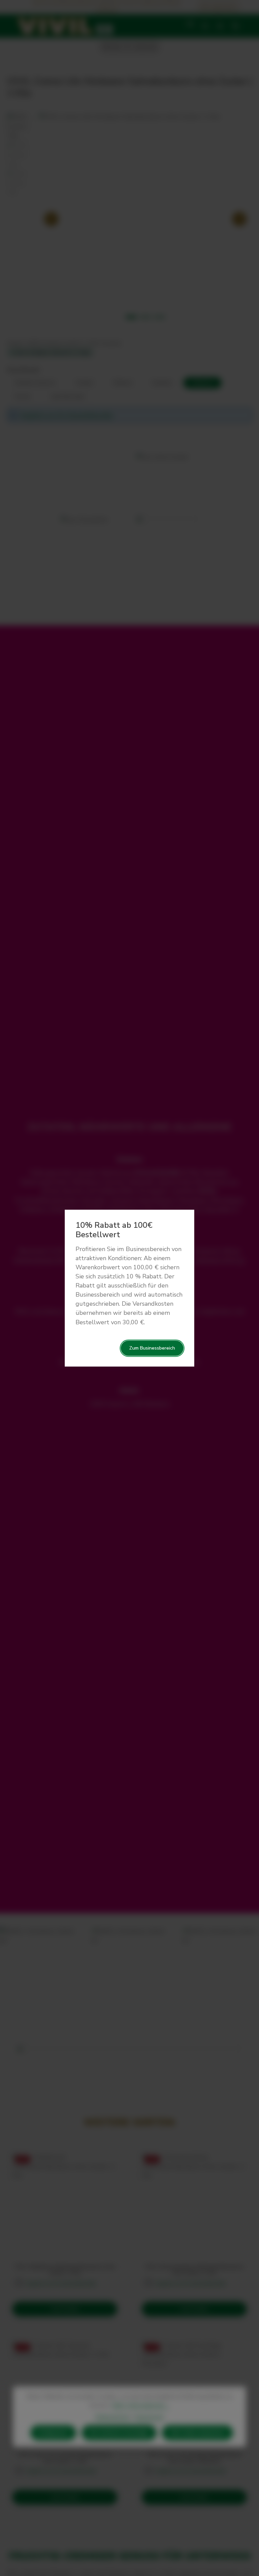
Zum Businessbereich (152, 1348)
